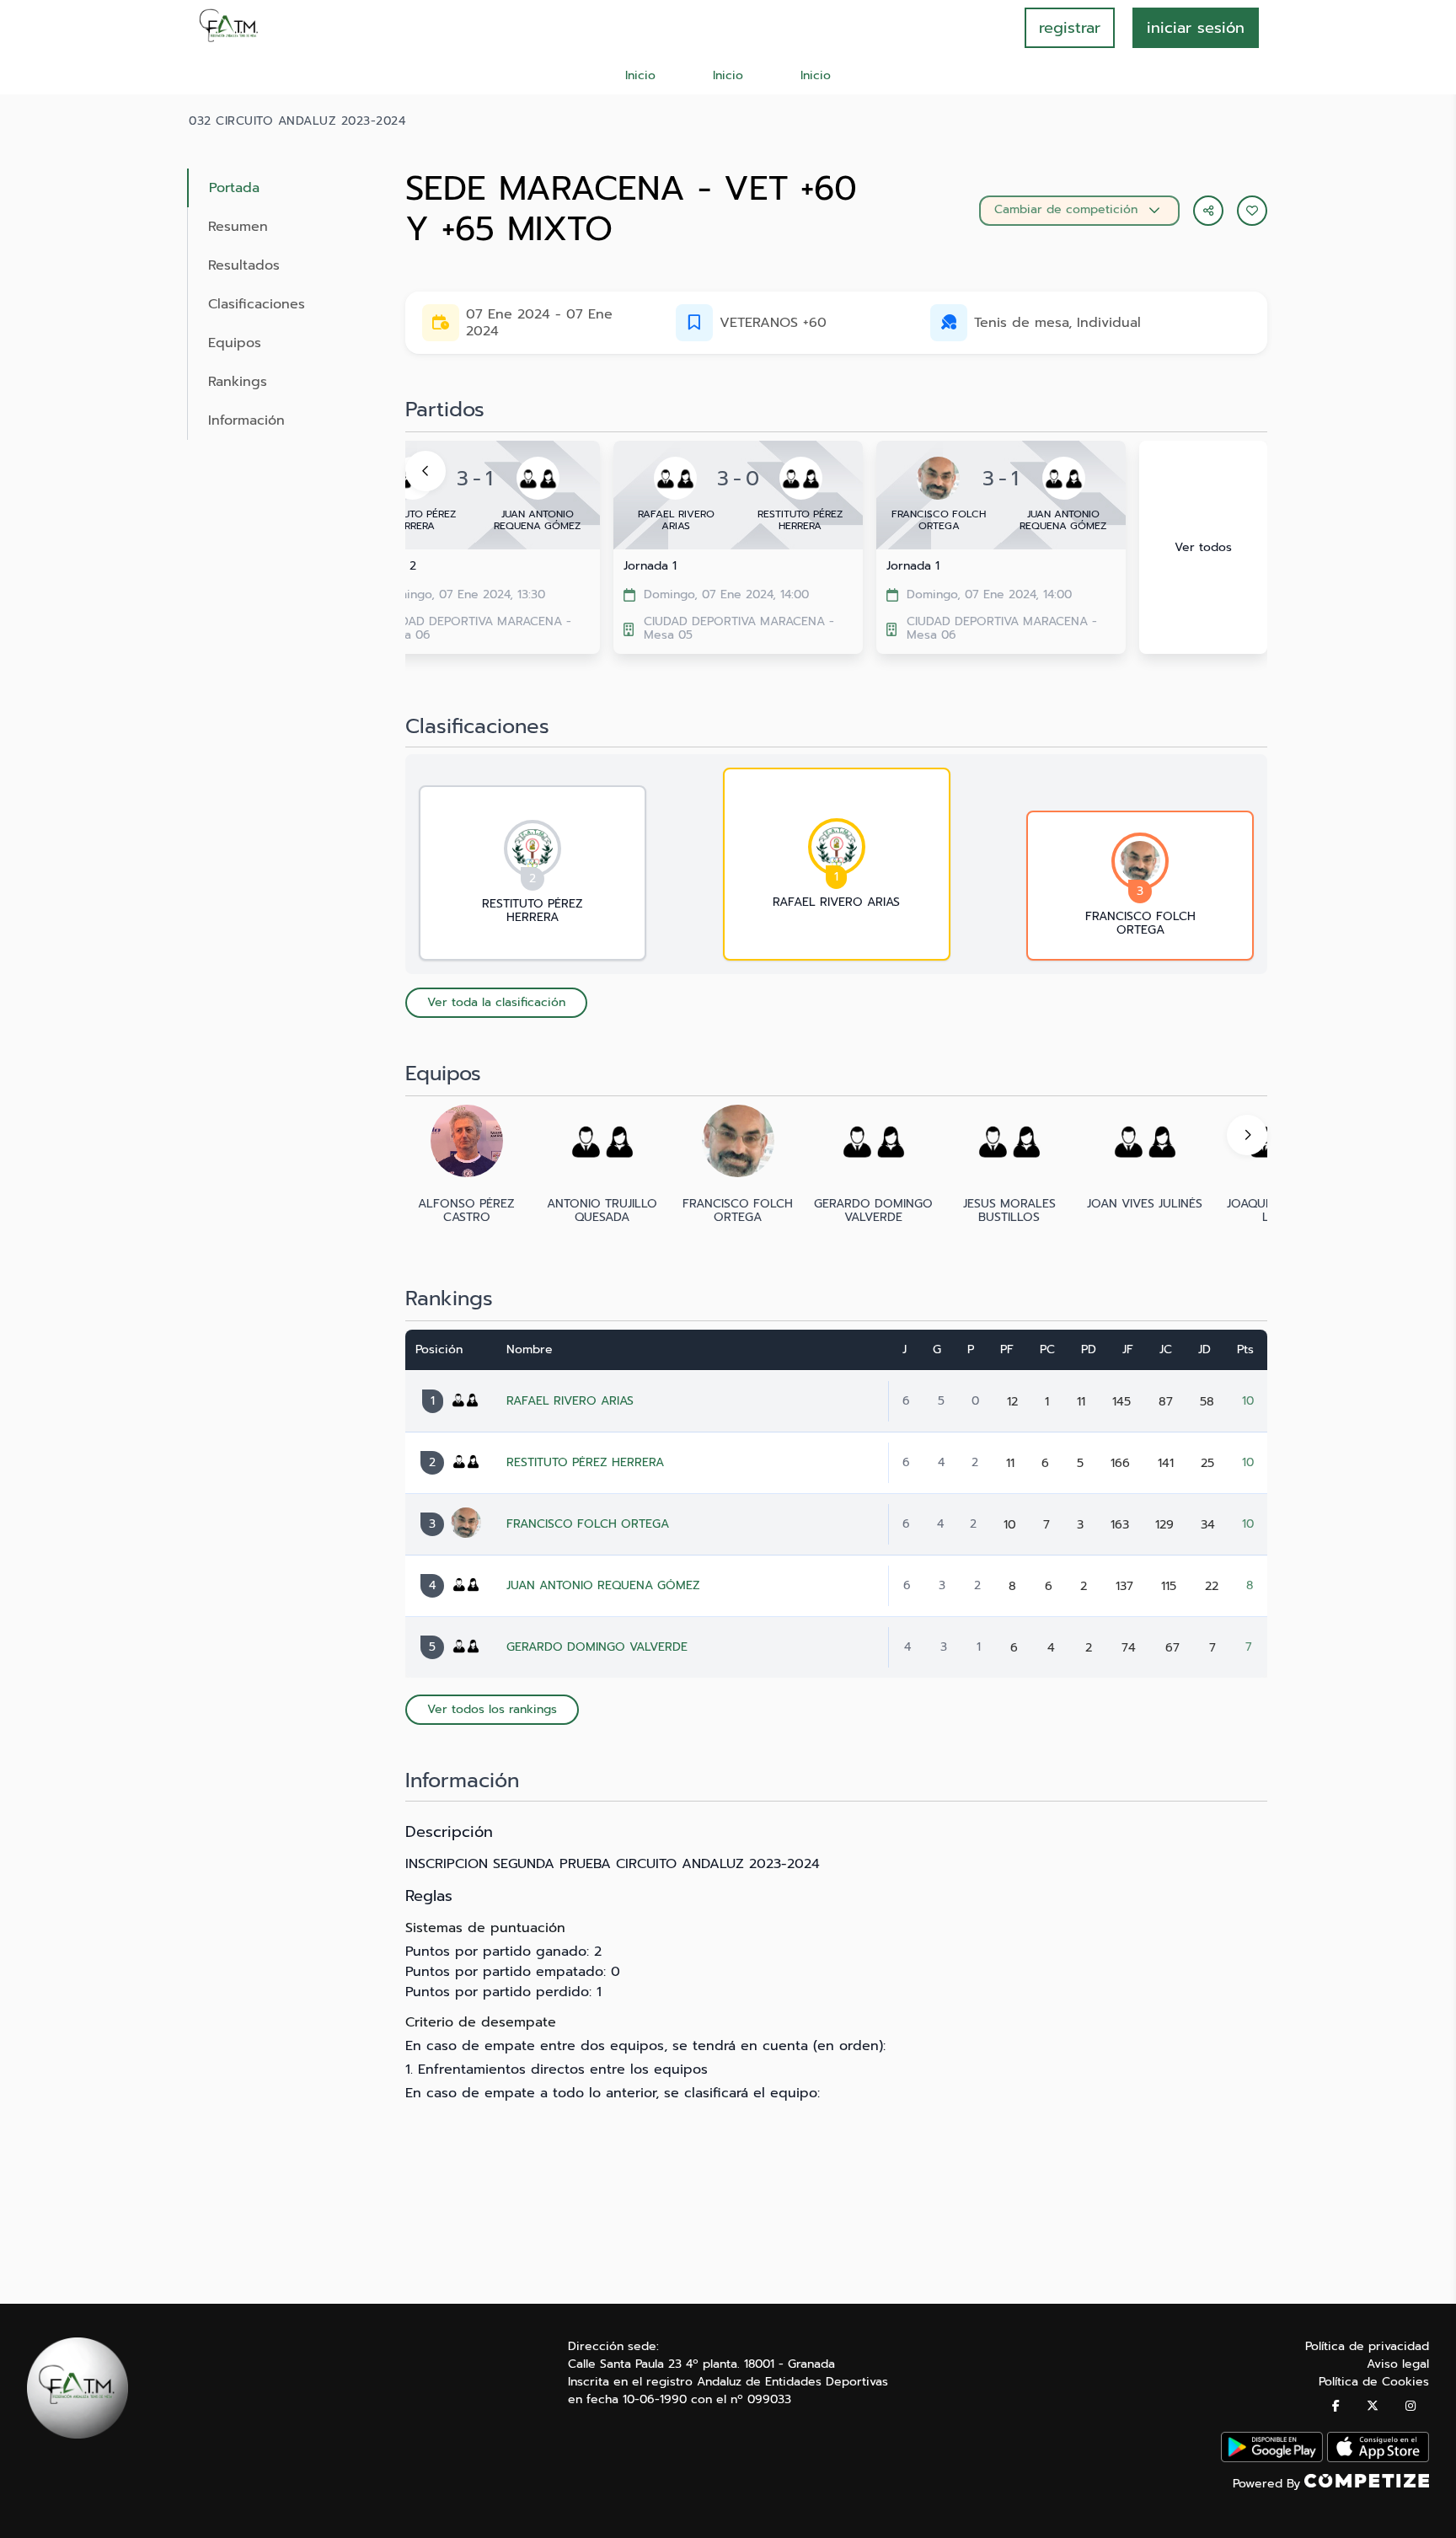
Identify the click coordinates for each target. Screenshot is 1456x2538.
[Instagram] (1410, 2406)
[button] (1252, 211)
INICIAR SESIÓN (1196, 28)
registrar (1070, 28)
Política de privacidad (1367, 2346)
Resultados (244, 265)
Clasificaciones (257, 304)
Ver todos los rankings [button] (492, 1709)
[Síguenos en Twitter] (1373, 2406)
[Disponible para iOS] (1378, 2458)
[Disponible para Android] (1272, 2458)
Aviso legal (1398, 2364)
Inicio (640, 75)
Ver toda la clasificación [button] (496, 1002)
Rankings (238, 382)
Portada (234, 188)
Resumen (238, 227)
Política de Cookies (1374, 2382)
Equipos (235, 343)
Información (246, 420)
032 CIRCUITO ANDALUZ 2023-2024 (297, 121)
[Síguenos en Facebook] (1336, 2406)
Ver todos (1203, 547)
